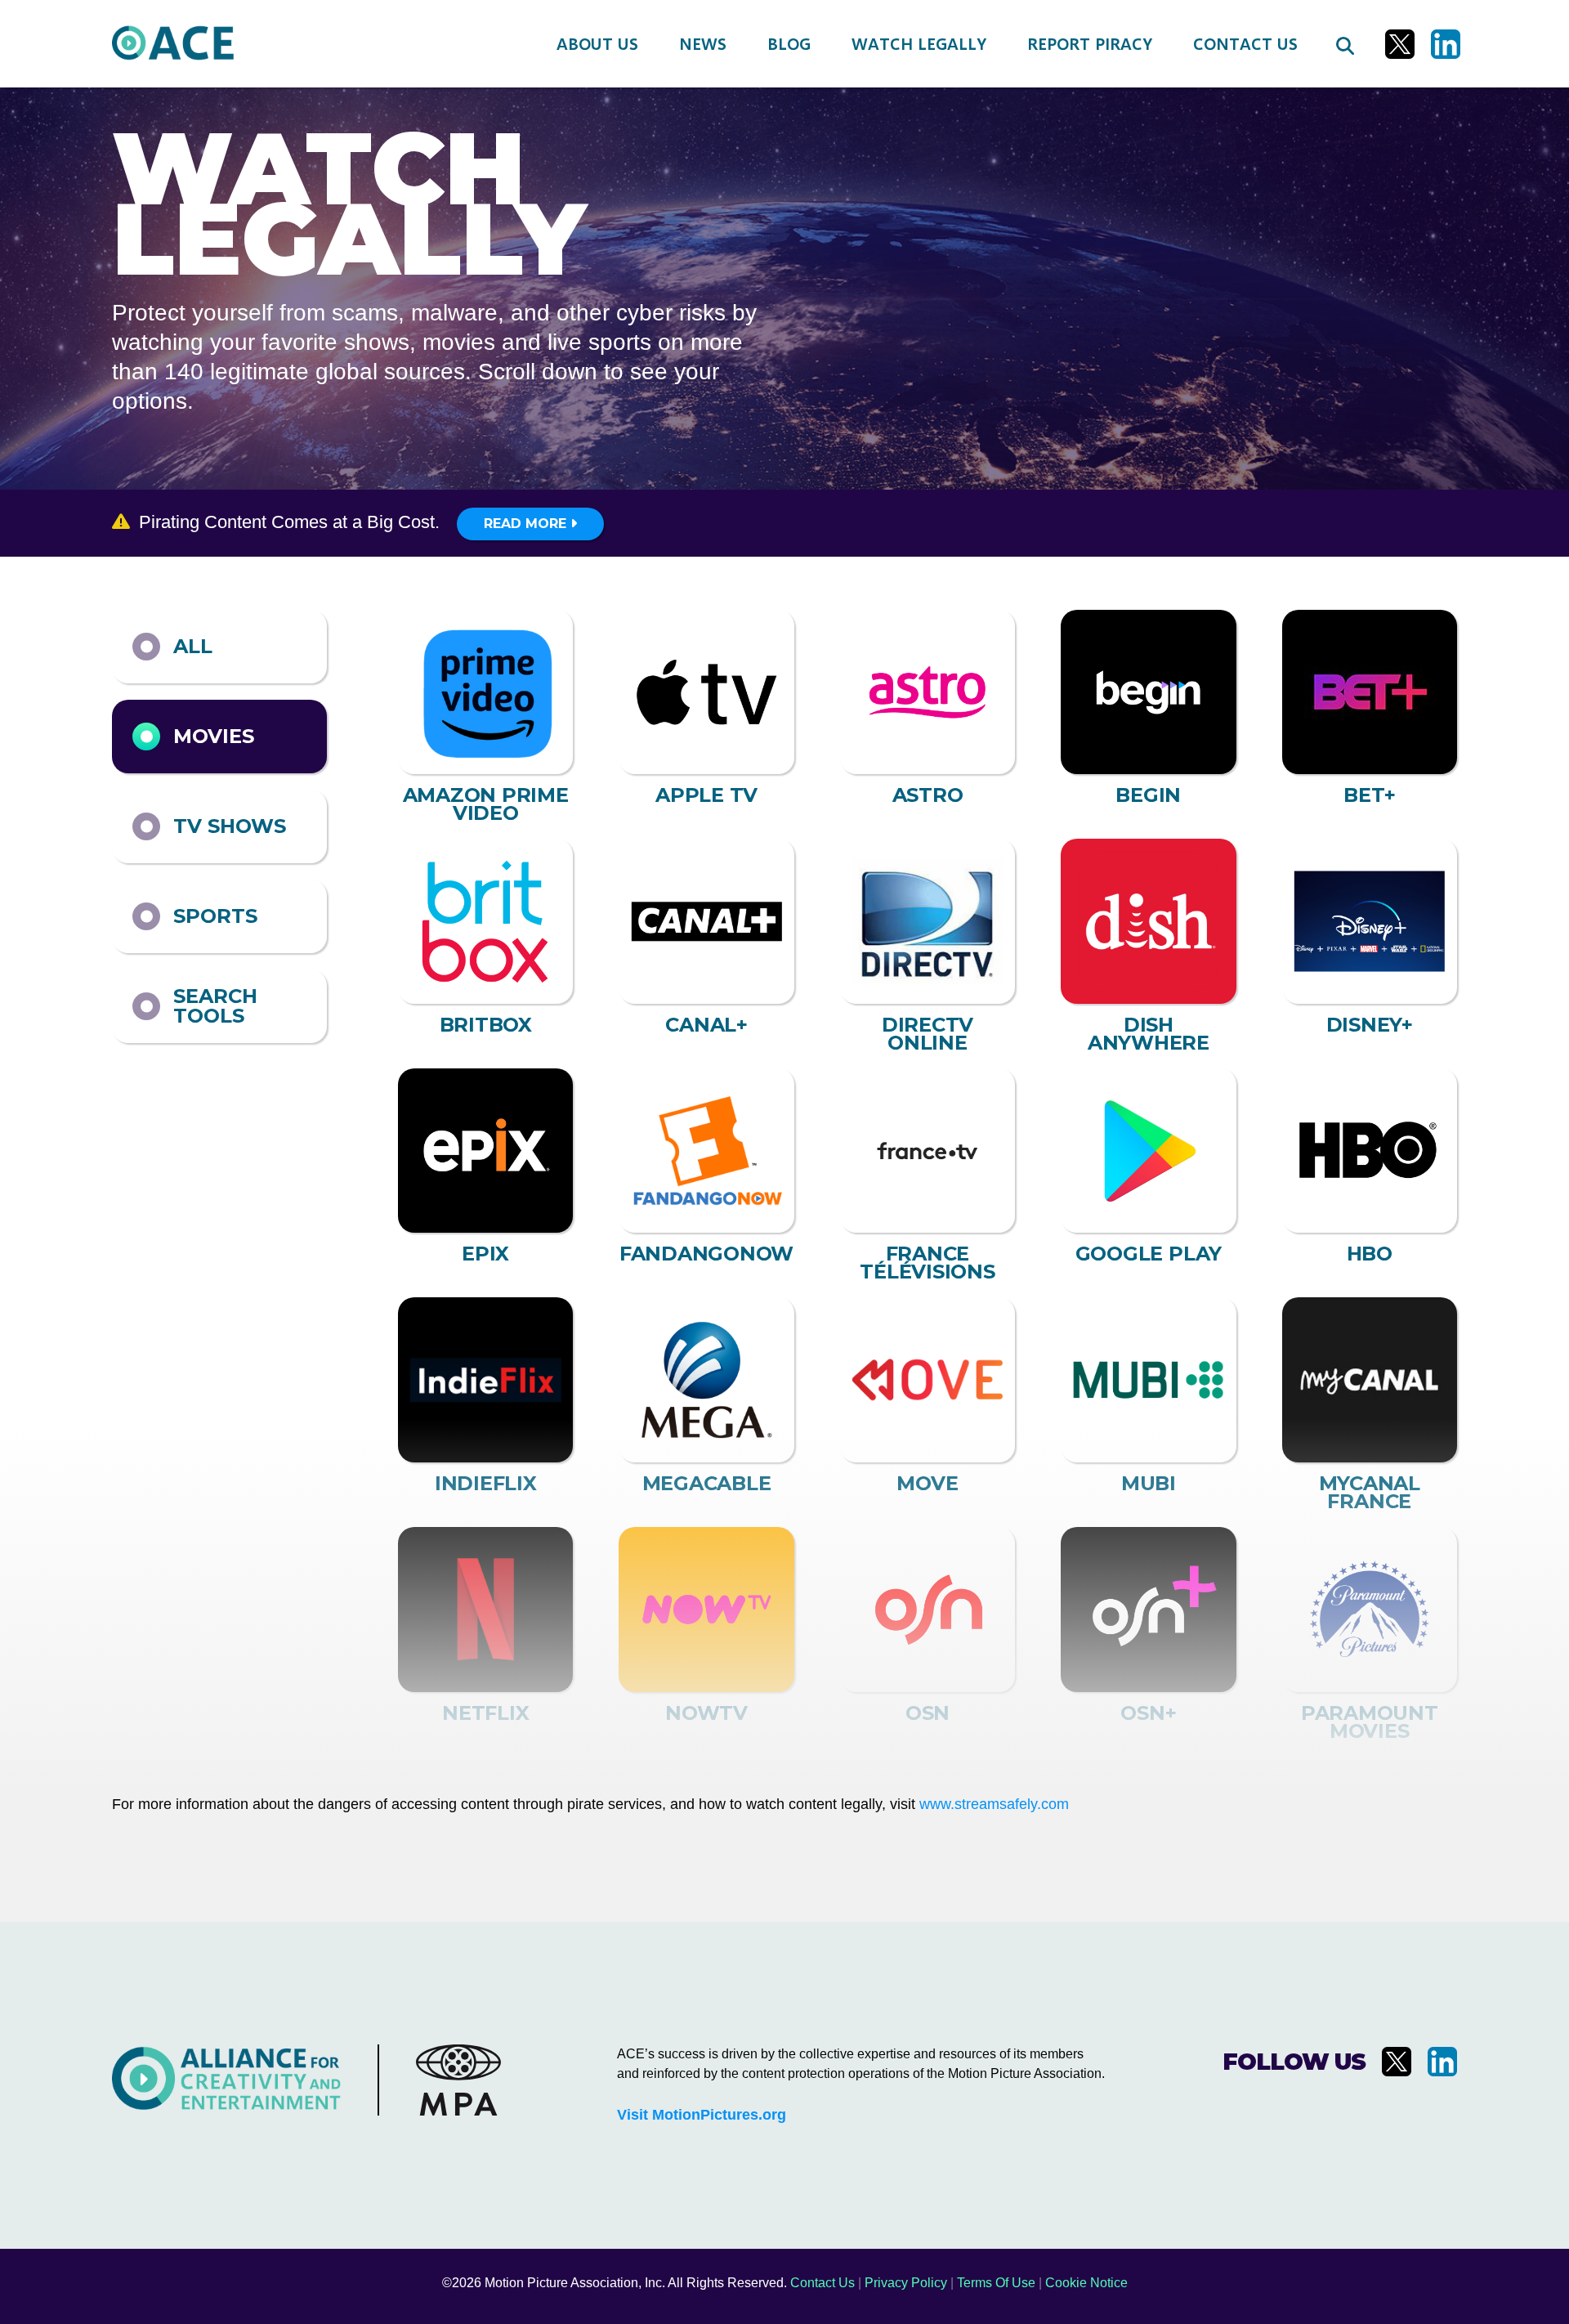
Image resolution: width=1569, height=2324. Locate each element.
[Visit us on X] (1400, 44)
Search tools (215, 1006)
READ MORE (527, 524)
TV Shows (230, 826)
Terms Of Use (996, 2283)
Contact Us (822, 2283)
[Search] (1344, 44)
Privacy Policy (906, 2283)
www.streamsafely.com (994, 1804)
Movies (214, 736)
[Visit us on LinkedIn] (1446, 44)
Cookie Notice (1086, 2283)
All (193, 646)
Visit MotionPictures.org (702, 2115)
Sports (215, 916)
